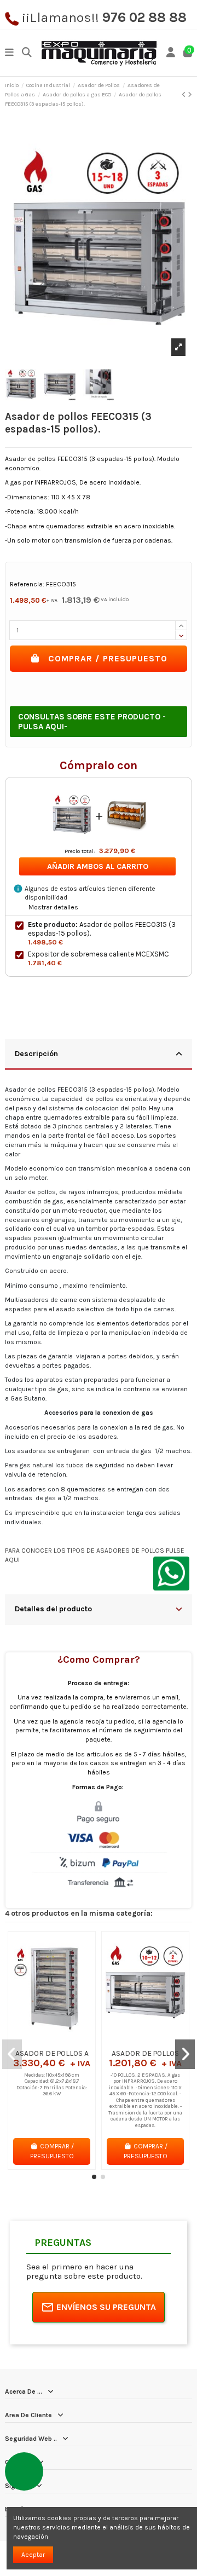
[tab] (99, 1055)
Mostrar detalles (53, 907)
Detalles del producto (53, 1609)
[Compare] (51, 2041)
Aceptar (33, 2555)
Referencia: (27, 584)
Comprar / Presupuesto (108, 658)
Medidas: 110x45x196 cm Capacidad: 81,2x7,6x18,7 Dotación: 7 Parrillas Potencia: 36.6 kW (52, 2084)
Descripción (36, 1053)
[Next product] (190, 95)
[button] (94, 2177)
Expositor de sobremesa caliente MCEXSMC (99, 954)
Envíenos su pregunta (106, 2307)
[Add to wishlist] (38, 2041)
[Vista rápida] (65, 2041)
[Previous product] (185, 95)
